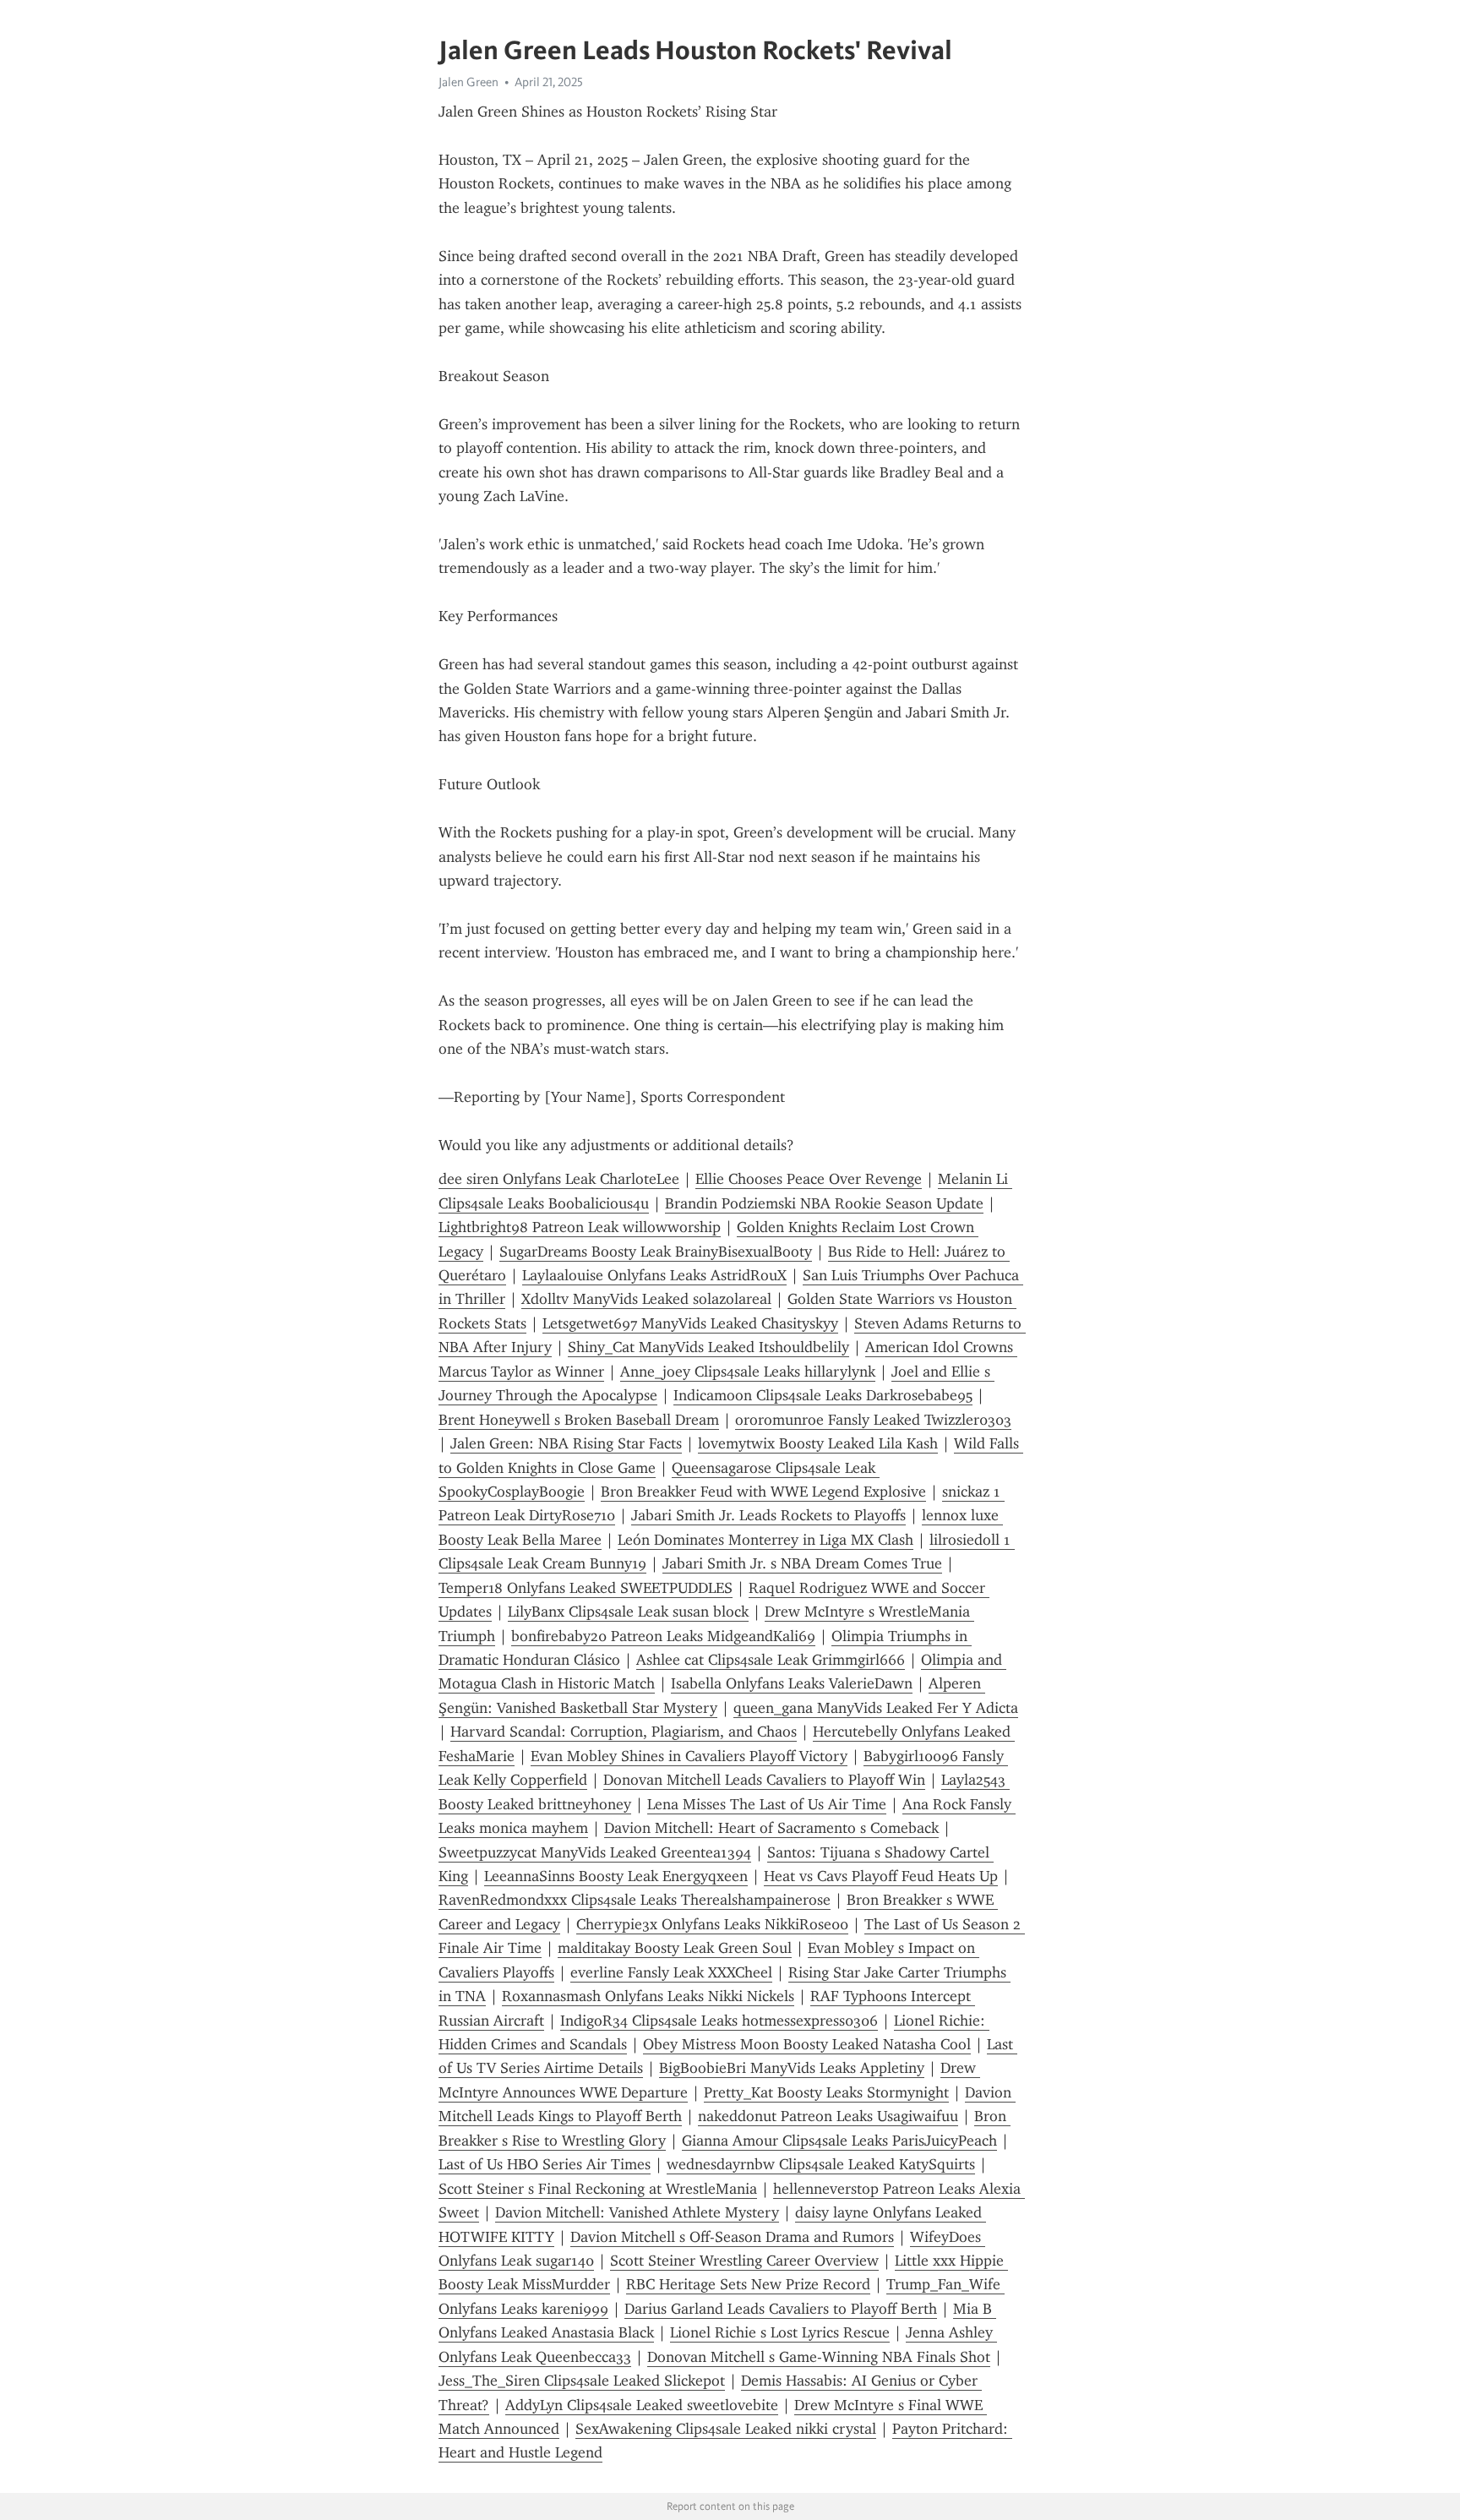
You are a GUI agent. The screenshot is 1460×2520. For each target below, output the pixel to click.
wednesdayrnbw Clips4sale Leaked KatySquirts (821, 2164)
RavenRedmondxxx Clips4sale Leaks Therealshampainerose (635, 1900)
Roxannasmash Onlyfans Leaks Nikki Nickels (648, 1996)
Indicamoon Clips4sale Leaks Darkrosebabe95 (823, 1395)
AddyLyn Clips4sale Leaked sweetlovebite (642, 2405)
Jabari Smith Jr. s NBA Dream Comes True (802, 1563)
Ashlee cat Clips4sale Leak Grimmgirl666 (771, 1660)
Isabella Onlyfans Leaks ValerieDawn (792, 1683)
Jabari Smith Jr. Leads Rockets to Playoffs (768, 1515)
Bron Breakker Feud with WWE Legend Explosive (763, 1492)
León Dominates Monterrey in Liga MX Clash (765, 1540)
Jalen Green (469, 82)
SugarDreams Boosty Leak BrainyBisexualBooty (656, 1252)
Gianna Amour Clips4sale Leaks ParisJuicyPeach (839, 2141)
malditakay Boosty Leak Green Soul (675, 1948)
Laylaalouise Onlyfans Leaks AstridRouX (654, 1275)
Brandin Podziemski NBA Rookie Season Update (824, 1203)
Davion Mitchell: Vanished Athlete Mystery (637, 2212)
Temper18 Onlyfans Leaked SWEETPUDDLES (586, 1588)
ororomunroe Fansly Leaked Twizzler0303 (873, 1420)
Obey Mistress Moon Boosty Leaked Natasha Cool (807, 2044)
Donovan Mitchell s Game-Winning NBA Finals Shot (819, 2357)
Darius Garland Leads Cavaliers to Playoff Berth (781, 2309)
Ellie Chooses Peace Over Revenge (809, 1179)
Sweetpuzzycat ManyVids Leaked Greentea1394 (595, 1852)
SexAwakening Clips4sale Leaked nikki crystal (726, 2429)
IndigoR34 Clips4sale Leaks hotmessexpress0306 (719, 2021)
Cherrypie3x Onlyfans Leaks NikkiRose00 (712, 1924)
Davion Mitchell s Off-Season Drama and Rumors (732, 2237)
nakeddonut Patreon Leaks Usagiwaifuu (828, 2116)
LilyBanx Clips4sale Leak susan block (628, 1612)
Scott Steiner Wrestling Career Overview (744, 2261)
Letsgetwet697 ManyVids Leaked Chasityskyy (690, 1323)
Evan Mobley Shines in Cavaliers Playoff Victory (689, 1756)
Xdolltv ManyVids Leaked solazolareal (646, 1299)
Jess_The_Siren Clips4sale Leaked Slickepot (582, 2381)
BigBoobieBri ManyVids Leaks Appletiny (792, 2068)
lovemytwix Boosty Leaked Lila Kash (818, 1443)
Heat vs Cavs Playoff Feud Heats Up (881, 1876)
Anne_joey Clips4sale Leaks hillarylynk (748, 1372)
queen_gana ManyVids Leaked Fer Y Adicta (876, 1708)
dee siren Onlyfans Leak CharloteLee (559, 1179)
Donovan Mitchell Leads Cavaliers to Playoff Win (764, 1780)
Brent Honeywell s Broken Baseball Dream (579, 1420)
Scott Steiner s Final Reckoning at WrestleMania (598, 2189)
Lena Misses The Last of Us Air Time (767, 1804)
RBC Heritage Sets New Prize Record (748, 2284)
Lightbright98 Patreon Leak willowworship (580, 1227)
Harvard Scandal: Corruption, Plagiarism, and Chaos (624, 1732)
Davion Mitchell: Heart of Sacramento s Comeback (771, 1828)
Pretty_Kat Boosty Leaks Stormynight (826, 2092)
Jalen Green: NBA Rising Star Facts (566, 1443)
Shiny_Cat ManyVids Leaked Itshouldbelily (708, 1347)
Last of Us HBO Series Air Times (545, 2164)
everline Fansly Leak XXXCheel (671, 1972)
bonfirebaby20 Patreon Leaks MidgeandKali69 (663, 1636)
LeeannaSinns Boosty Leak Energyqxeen (616, 1876)
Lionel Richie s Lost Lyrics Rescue (780, 2332)
